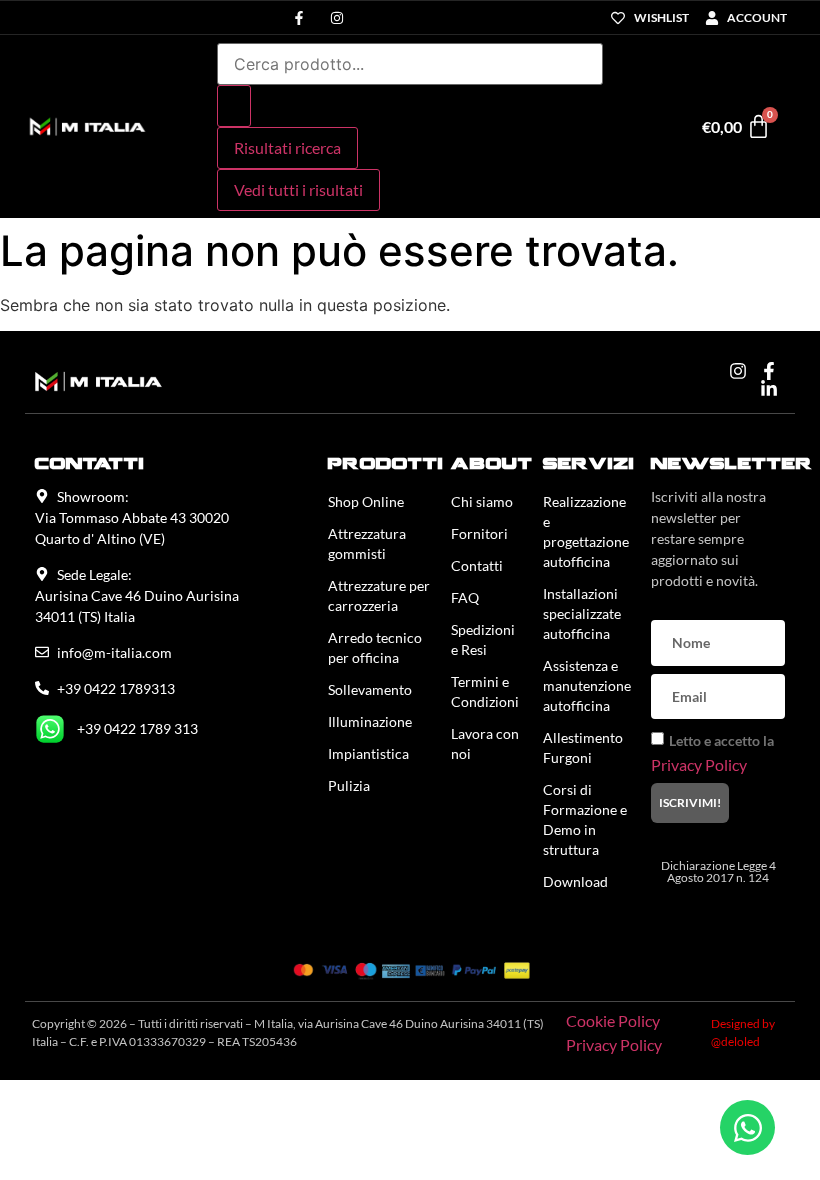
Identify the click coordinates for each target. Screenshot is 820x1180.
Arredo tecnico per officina (375, 647)
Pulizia (349, 785)
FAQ (465, 597)
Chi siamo (482, 501)
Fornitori (479, 533)
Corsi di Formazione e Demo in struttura (585, 819)
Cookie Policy (613, 1020)
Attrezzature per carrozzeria (379, 595)
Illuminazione (370, 721)
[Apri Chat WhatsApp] (747, 1127)
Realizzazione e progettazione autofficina (586, 531)
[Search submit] (234, 106)
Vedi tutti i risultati (298, 189)
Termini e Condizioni (485, 691)
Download (575, 881)
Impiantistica (368, 753)
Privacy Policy (699, 764)
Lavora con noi (485, 743)
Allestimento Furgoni (583, 747)
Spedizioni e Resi (483, 639)
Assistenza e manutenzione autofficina (587, 685)
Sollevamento (370, 689)
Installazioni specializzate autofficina (582, 613)
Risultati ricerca (287, 147)
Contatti (477, 565)
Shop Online (366, 501)
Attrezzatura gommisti (367, 543)
